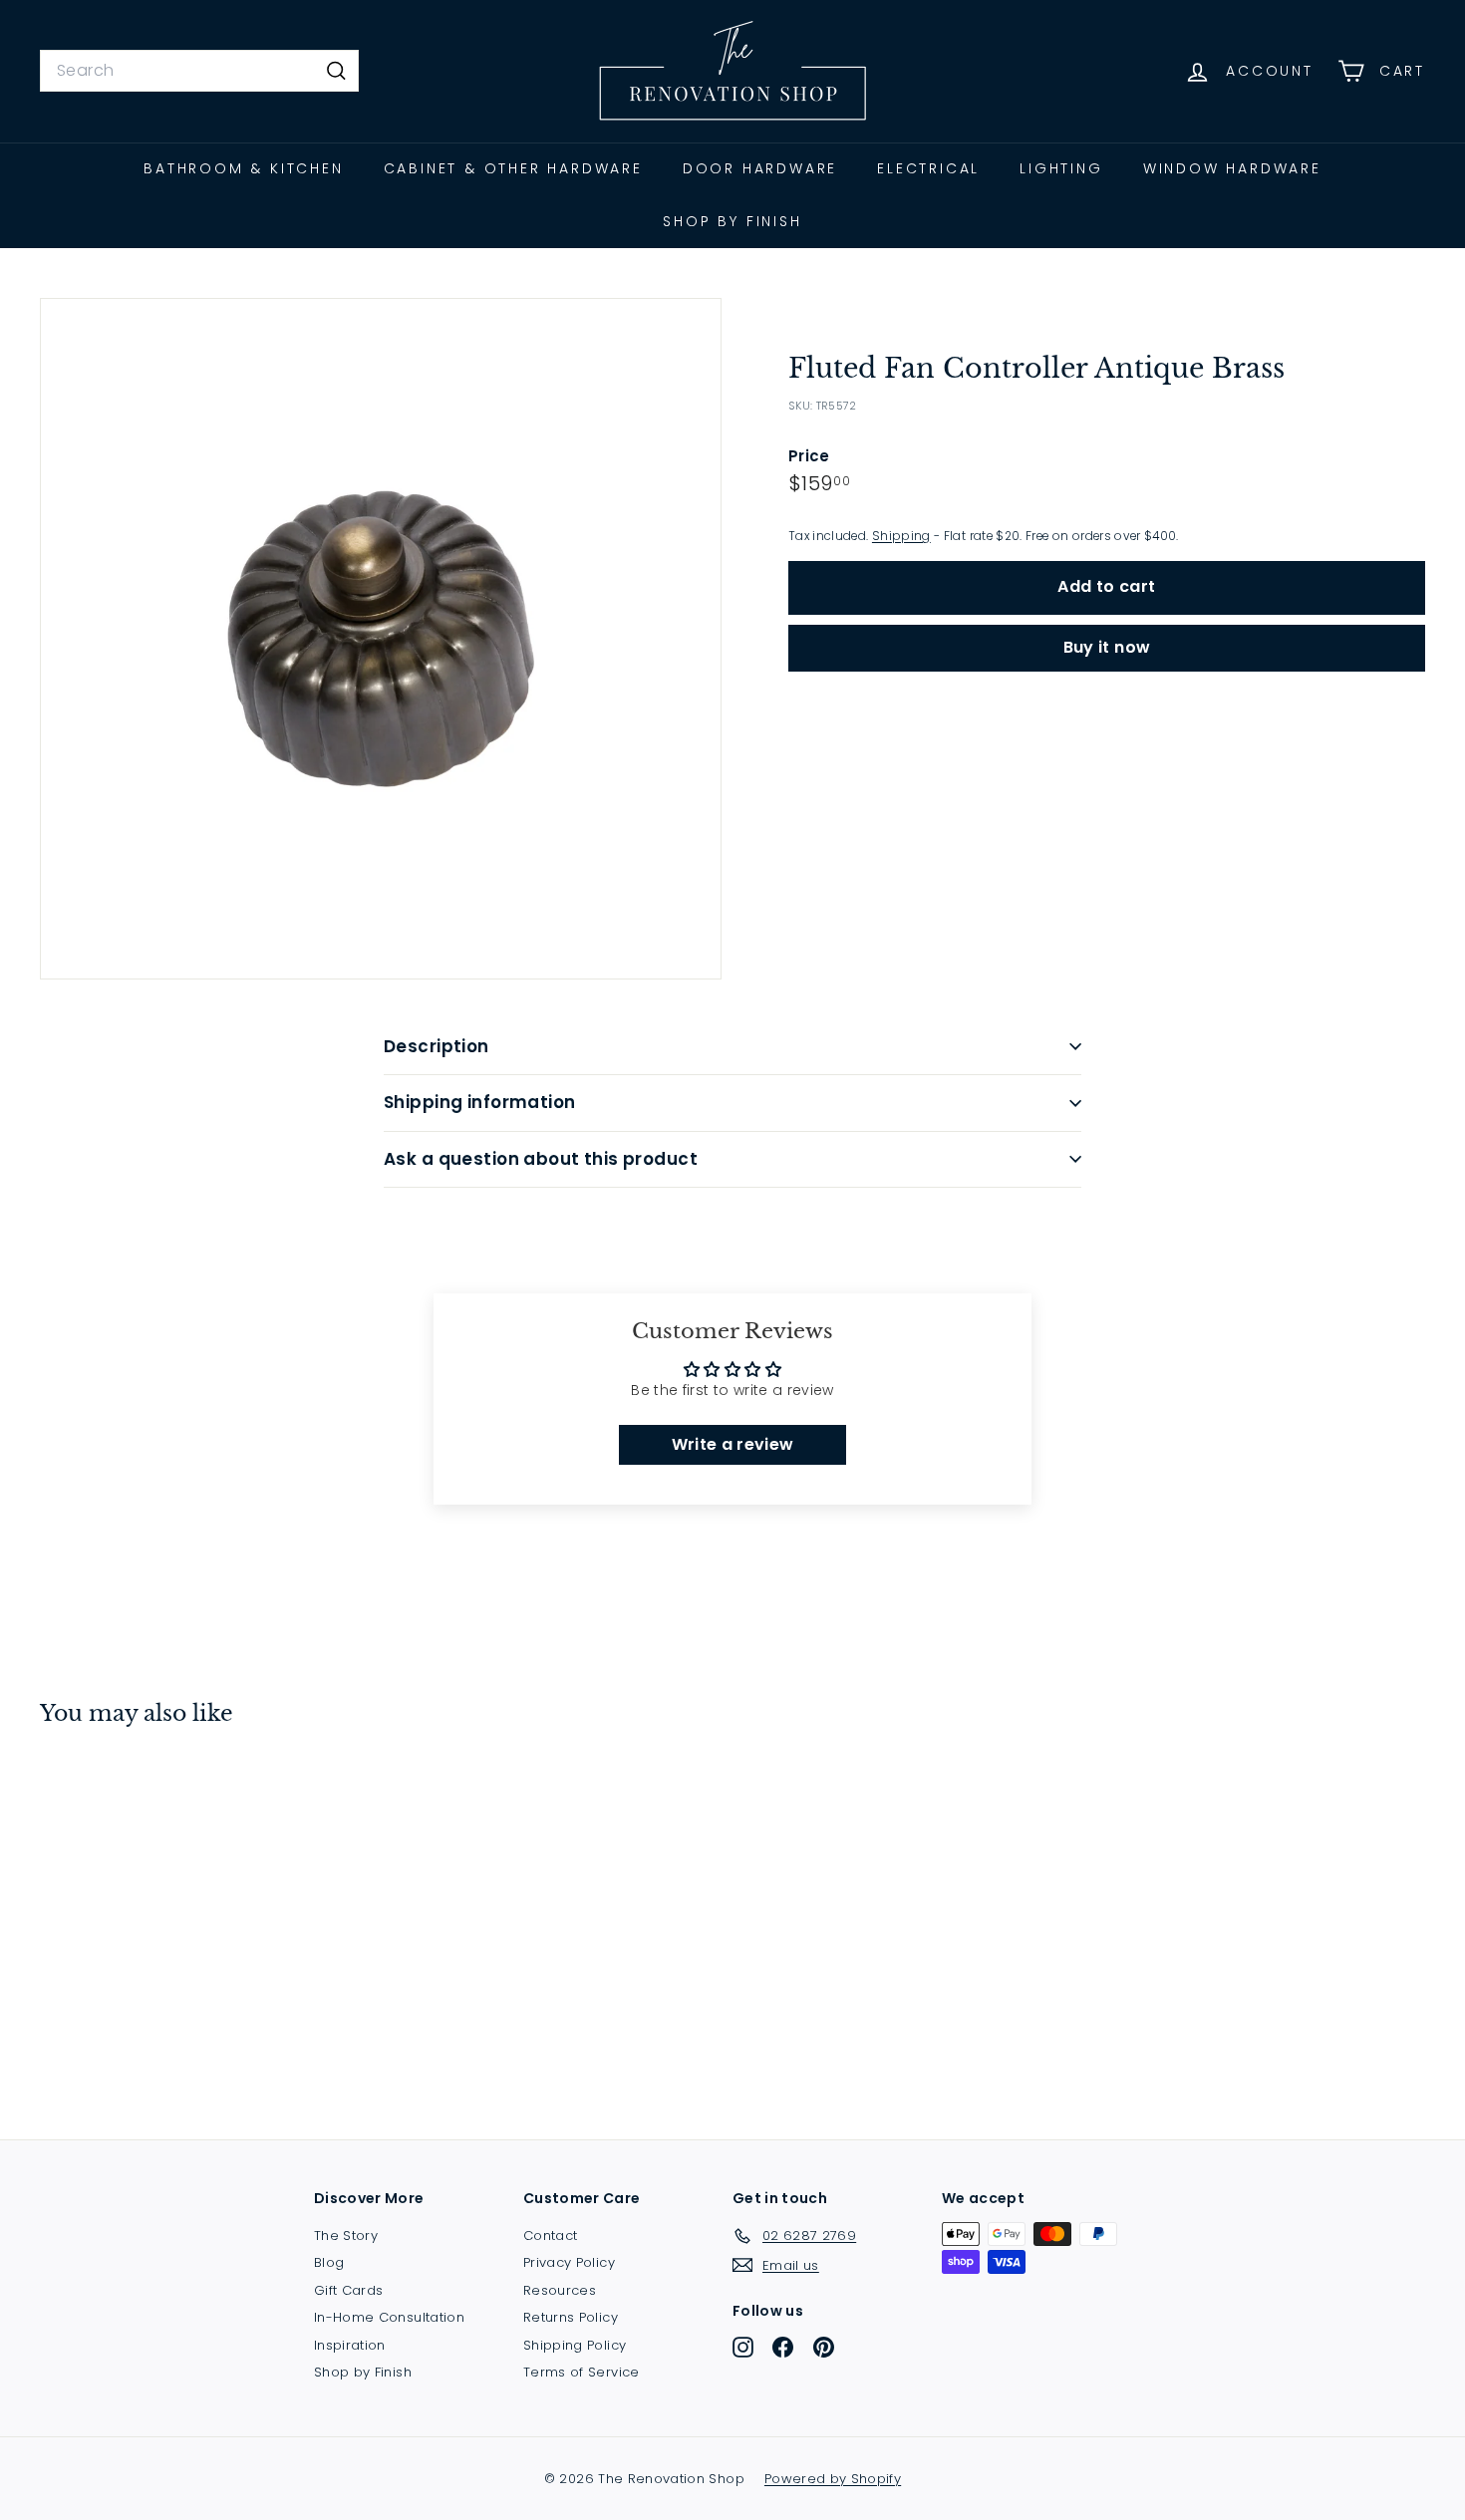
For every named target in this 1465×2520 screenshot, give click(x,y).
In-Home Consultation (389, 2317)
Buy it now (1107, 647)
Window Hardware (1232, 168)
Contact (550, 2236)
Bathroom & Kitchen (243, 168)
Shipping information (480, 1102)
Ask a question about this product (541, 1159)
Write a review (733, 1444)
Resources (560, 2290)
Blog (329, 2262)
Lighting (1061, 168)
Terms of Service (582, 2372)
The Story (346, 2236)
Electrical (928, 168)
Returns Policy (571, 2317)
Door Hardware (760, 168)
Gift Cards (349, 2290)
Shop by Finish (732, 221)
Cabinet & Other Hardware (513, 168)
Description (437, 1046)
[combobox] (199, 71)
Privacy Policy (569, 2262)
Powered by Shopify (833, 2479)
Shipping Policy (575, 2345)
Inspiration (350, 2345)
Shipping (901, 536)
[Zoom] (381, 639)
